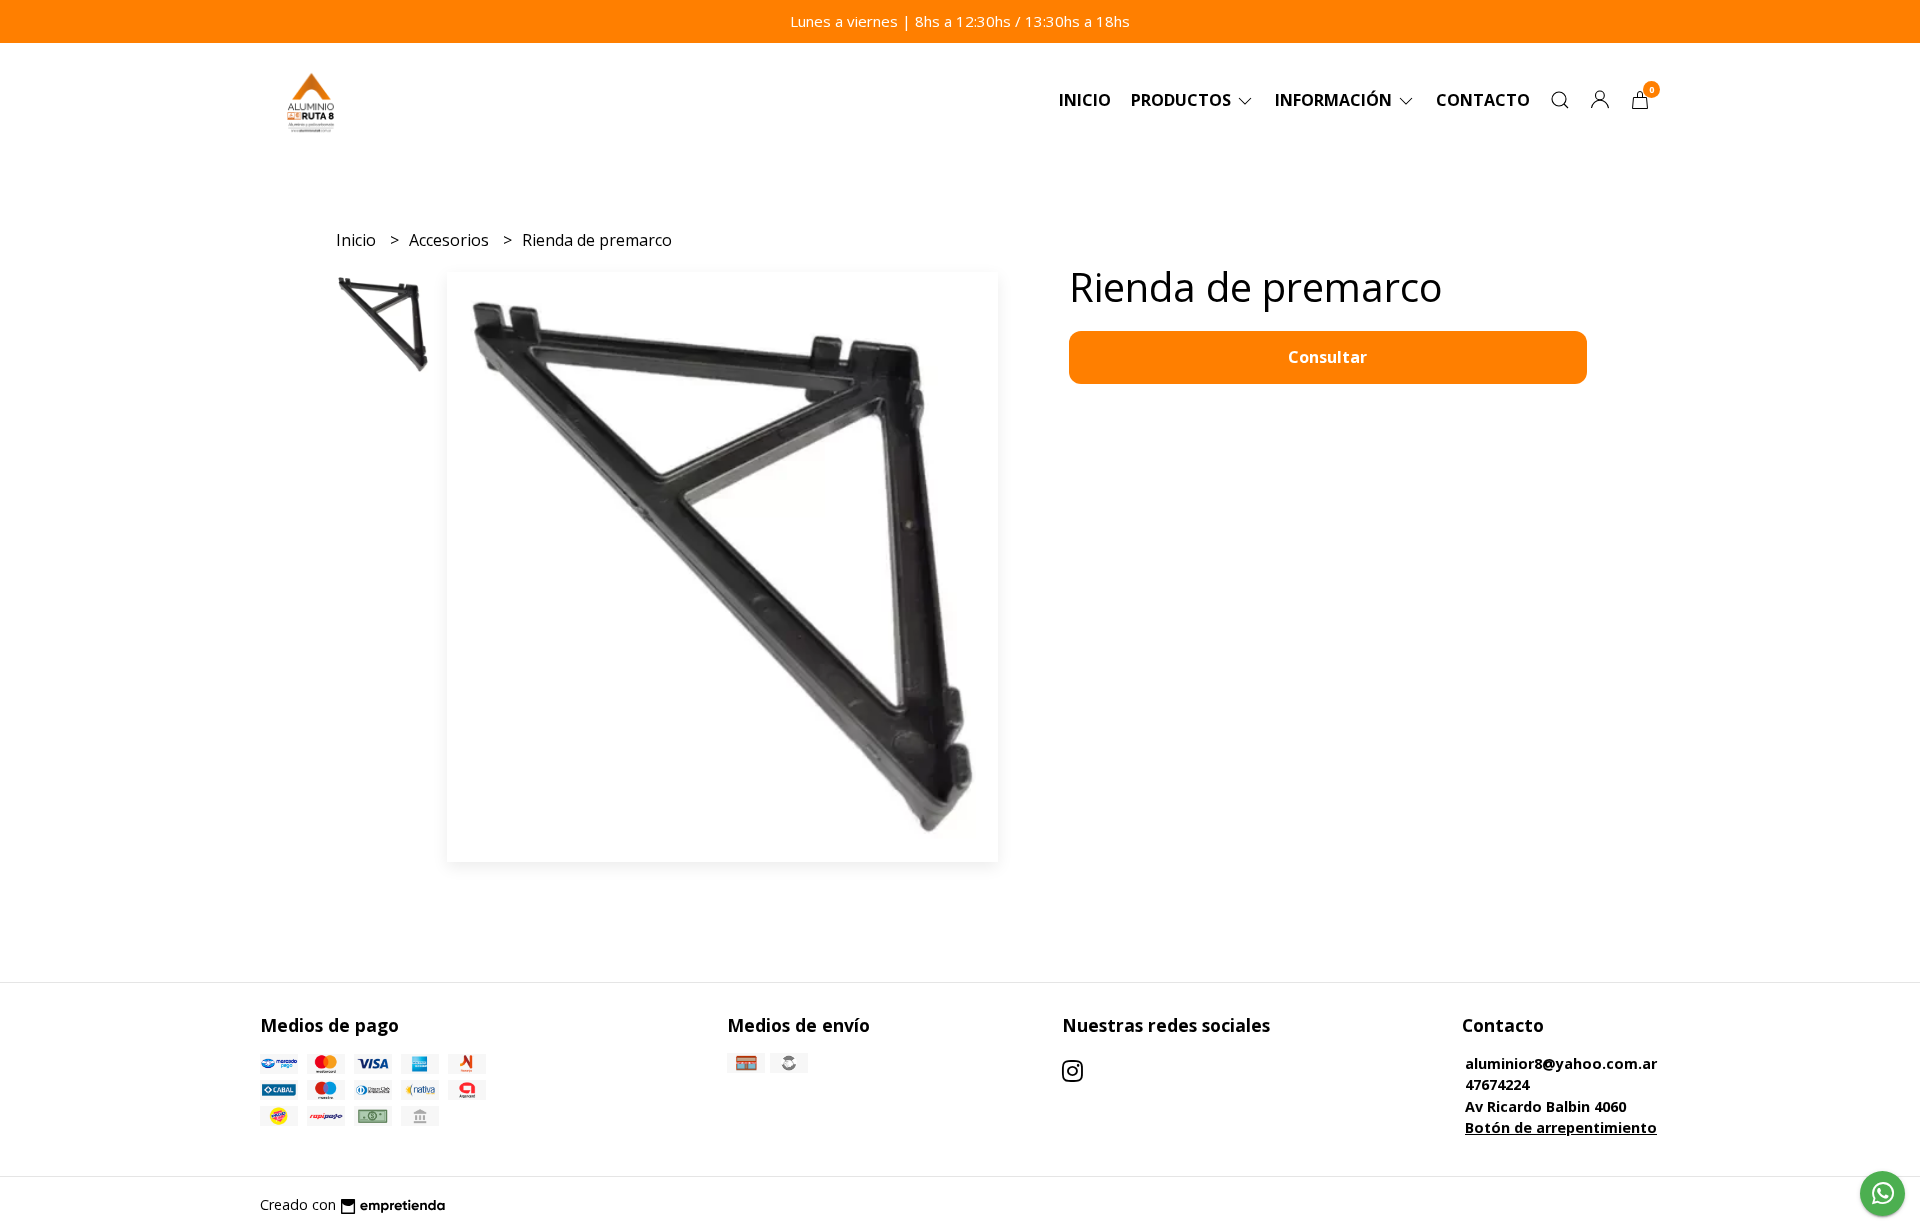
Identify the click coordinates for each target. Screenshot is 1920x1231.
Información (1335, 100)
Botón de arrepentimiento (1561, 1127)
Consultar (1327, 357)
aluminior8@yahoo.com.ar (1561, 1063)
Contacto (1483, 100)
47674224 (1497, 1084)
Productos (1183, 100)
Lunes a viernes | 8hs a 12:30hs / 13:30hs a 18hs (960, 21)
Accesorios (451, 240)
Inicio (1085, 100)
